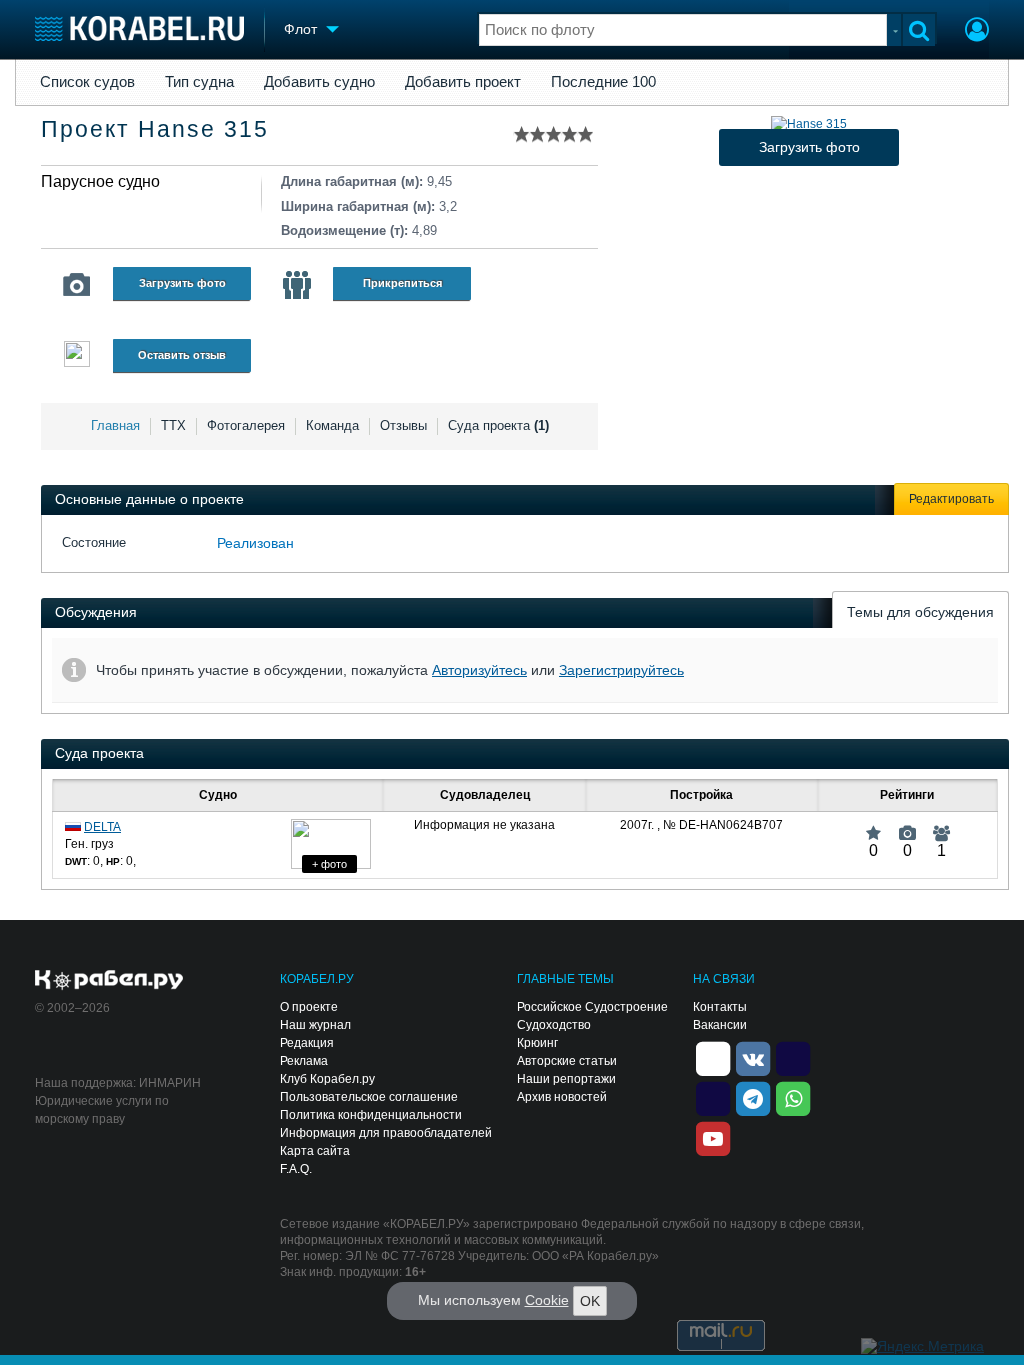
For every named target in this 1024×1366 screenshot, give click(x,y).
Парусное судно (100, 181)
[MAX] (713, 1098)
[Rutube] (793, 1058)
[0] (873, 825)
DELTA (102, 827)
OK (590, 1301)
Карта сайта (315, 1151)
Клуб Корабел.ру (327, 1079)
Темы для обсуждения (920, 612)
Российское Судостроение (592, 1007)
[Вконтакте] (753, 1058)
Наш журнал (315, 1025)
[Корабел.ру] (109, 981)
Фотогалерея (246, 425)
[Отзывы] (77, 356)
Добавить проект (463, 82)
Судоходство (554, 1025)
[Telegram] (753, 1098)
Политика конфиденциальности (371, 1115)
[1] (941, 825)
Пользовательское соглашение (369, 1097)
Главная (115, 425)
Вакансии (720, 1025)
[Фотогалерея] (77, 285)
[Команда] (297, 285)
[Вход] (977, 32)
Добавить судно (319, 82)
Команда (332, 425)
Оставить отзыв (182, 355)
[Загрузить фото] (809, 124)
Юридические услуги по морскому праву (102, 1110)
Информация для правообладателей (386, 1133)
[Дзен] (713, 1058)
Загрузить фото (182, 283)
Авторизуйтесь (479, 670)
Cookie (547, 1300)
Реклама (304, 1061)
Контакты (720, 1007)
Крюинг (537, 1043)
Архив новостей (562, 1097)
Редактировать (951, 499)
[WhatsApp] (793, 1098)
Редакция (307, 1043)
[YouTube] (713, 1138)
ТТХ (173, 425)
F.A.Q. (296, 1169)
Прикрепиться (402, 283)
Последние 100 (603, 82)
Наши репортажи (566, 1079)
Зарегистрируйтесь (621, 670)
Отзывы (403, 425)
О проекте (309, 1007)
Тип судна (199, 82)
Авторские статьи (567, 1061)
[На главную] (139, 28)
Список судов (87, 82)
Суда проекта (498, 425)
